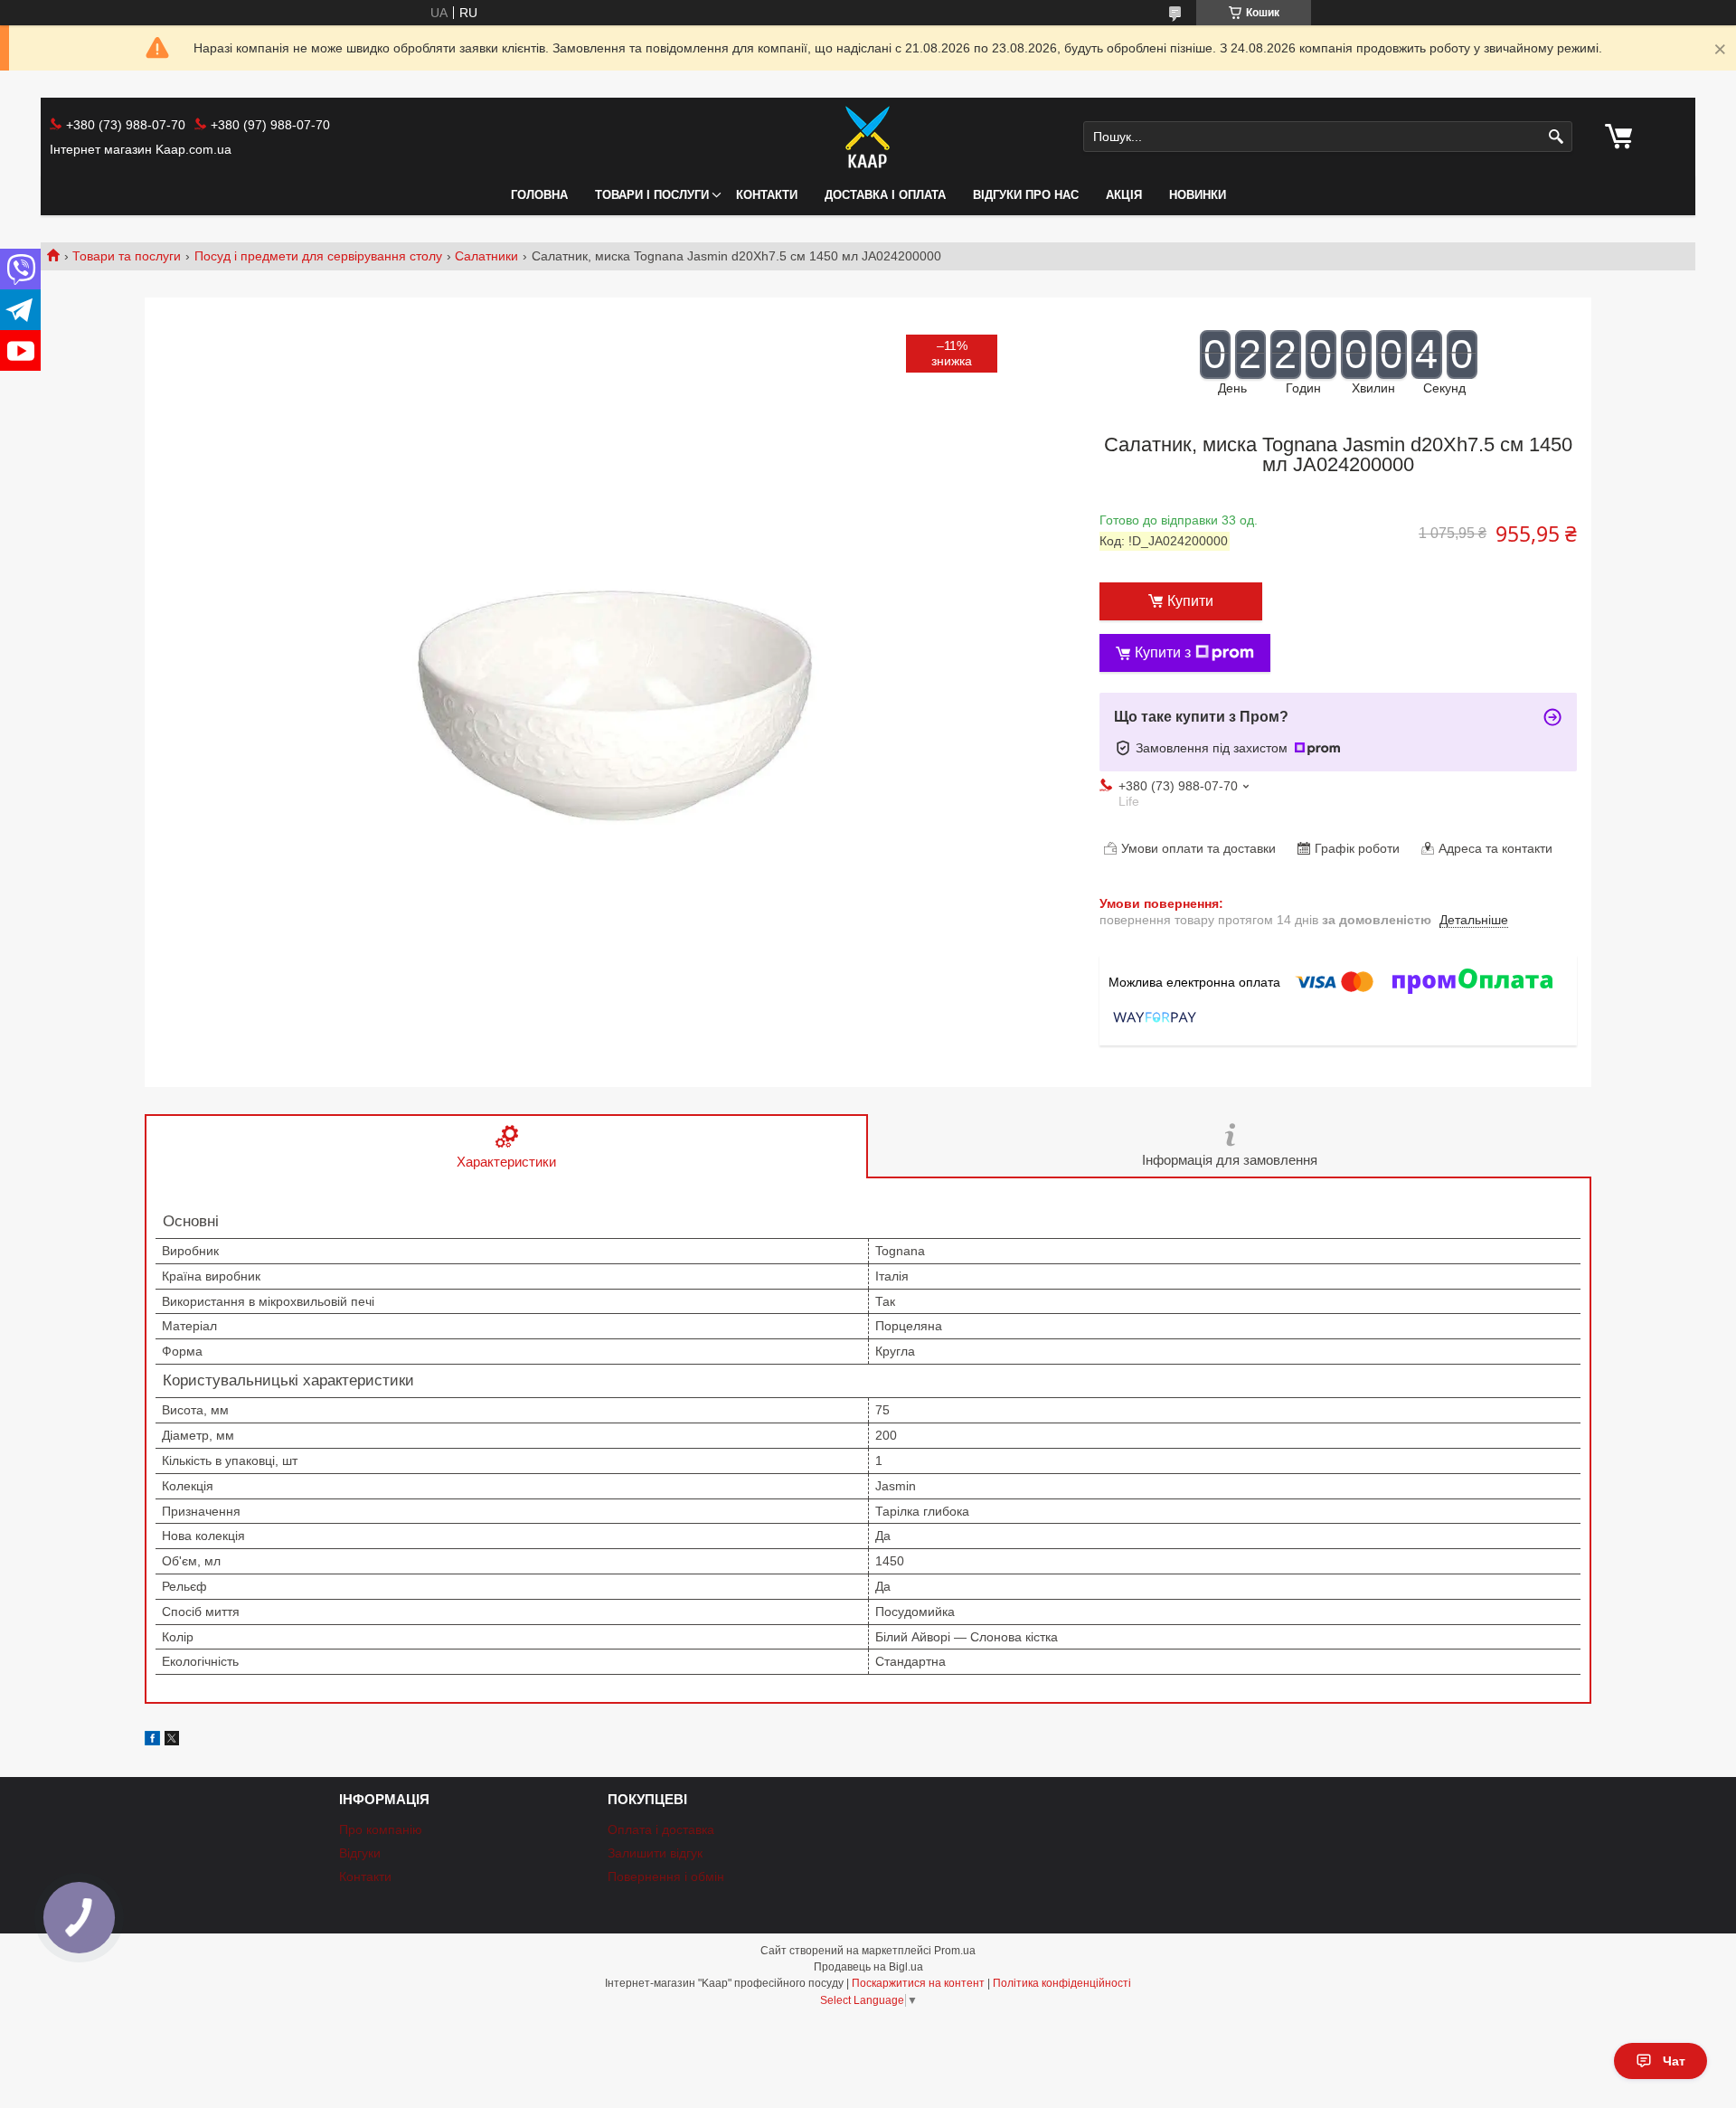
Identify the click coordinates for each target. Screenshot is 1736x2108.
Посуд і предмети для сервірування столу (318, 256)
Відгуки (360, 1853)
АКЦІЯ (1124, 195)
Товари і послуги (652, 195)
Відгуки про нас (1026, 195)
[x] (172, 1741)
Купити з (1163, 652)
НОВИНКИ (1198, 195)
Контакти (767, 195)
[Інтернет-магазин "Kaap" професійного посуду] (868, 137)
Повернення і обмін (666, 1876)
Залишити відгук (655, 1853)
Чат (1674, 2061)
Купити (1190, 601)
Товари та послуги (127, 256)
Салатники (486, 256)
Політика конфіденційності (1062, 1983)
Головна (539, 195)
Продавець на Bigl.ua (868, 1967)
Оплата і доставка (661, 1829)
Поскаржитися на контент (918, 1983)
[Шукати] (1557, 137)
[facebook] (152, 1741)
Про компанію (381, 1829)
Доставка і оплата (885, 195)
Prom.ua (955, 1951)
